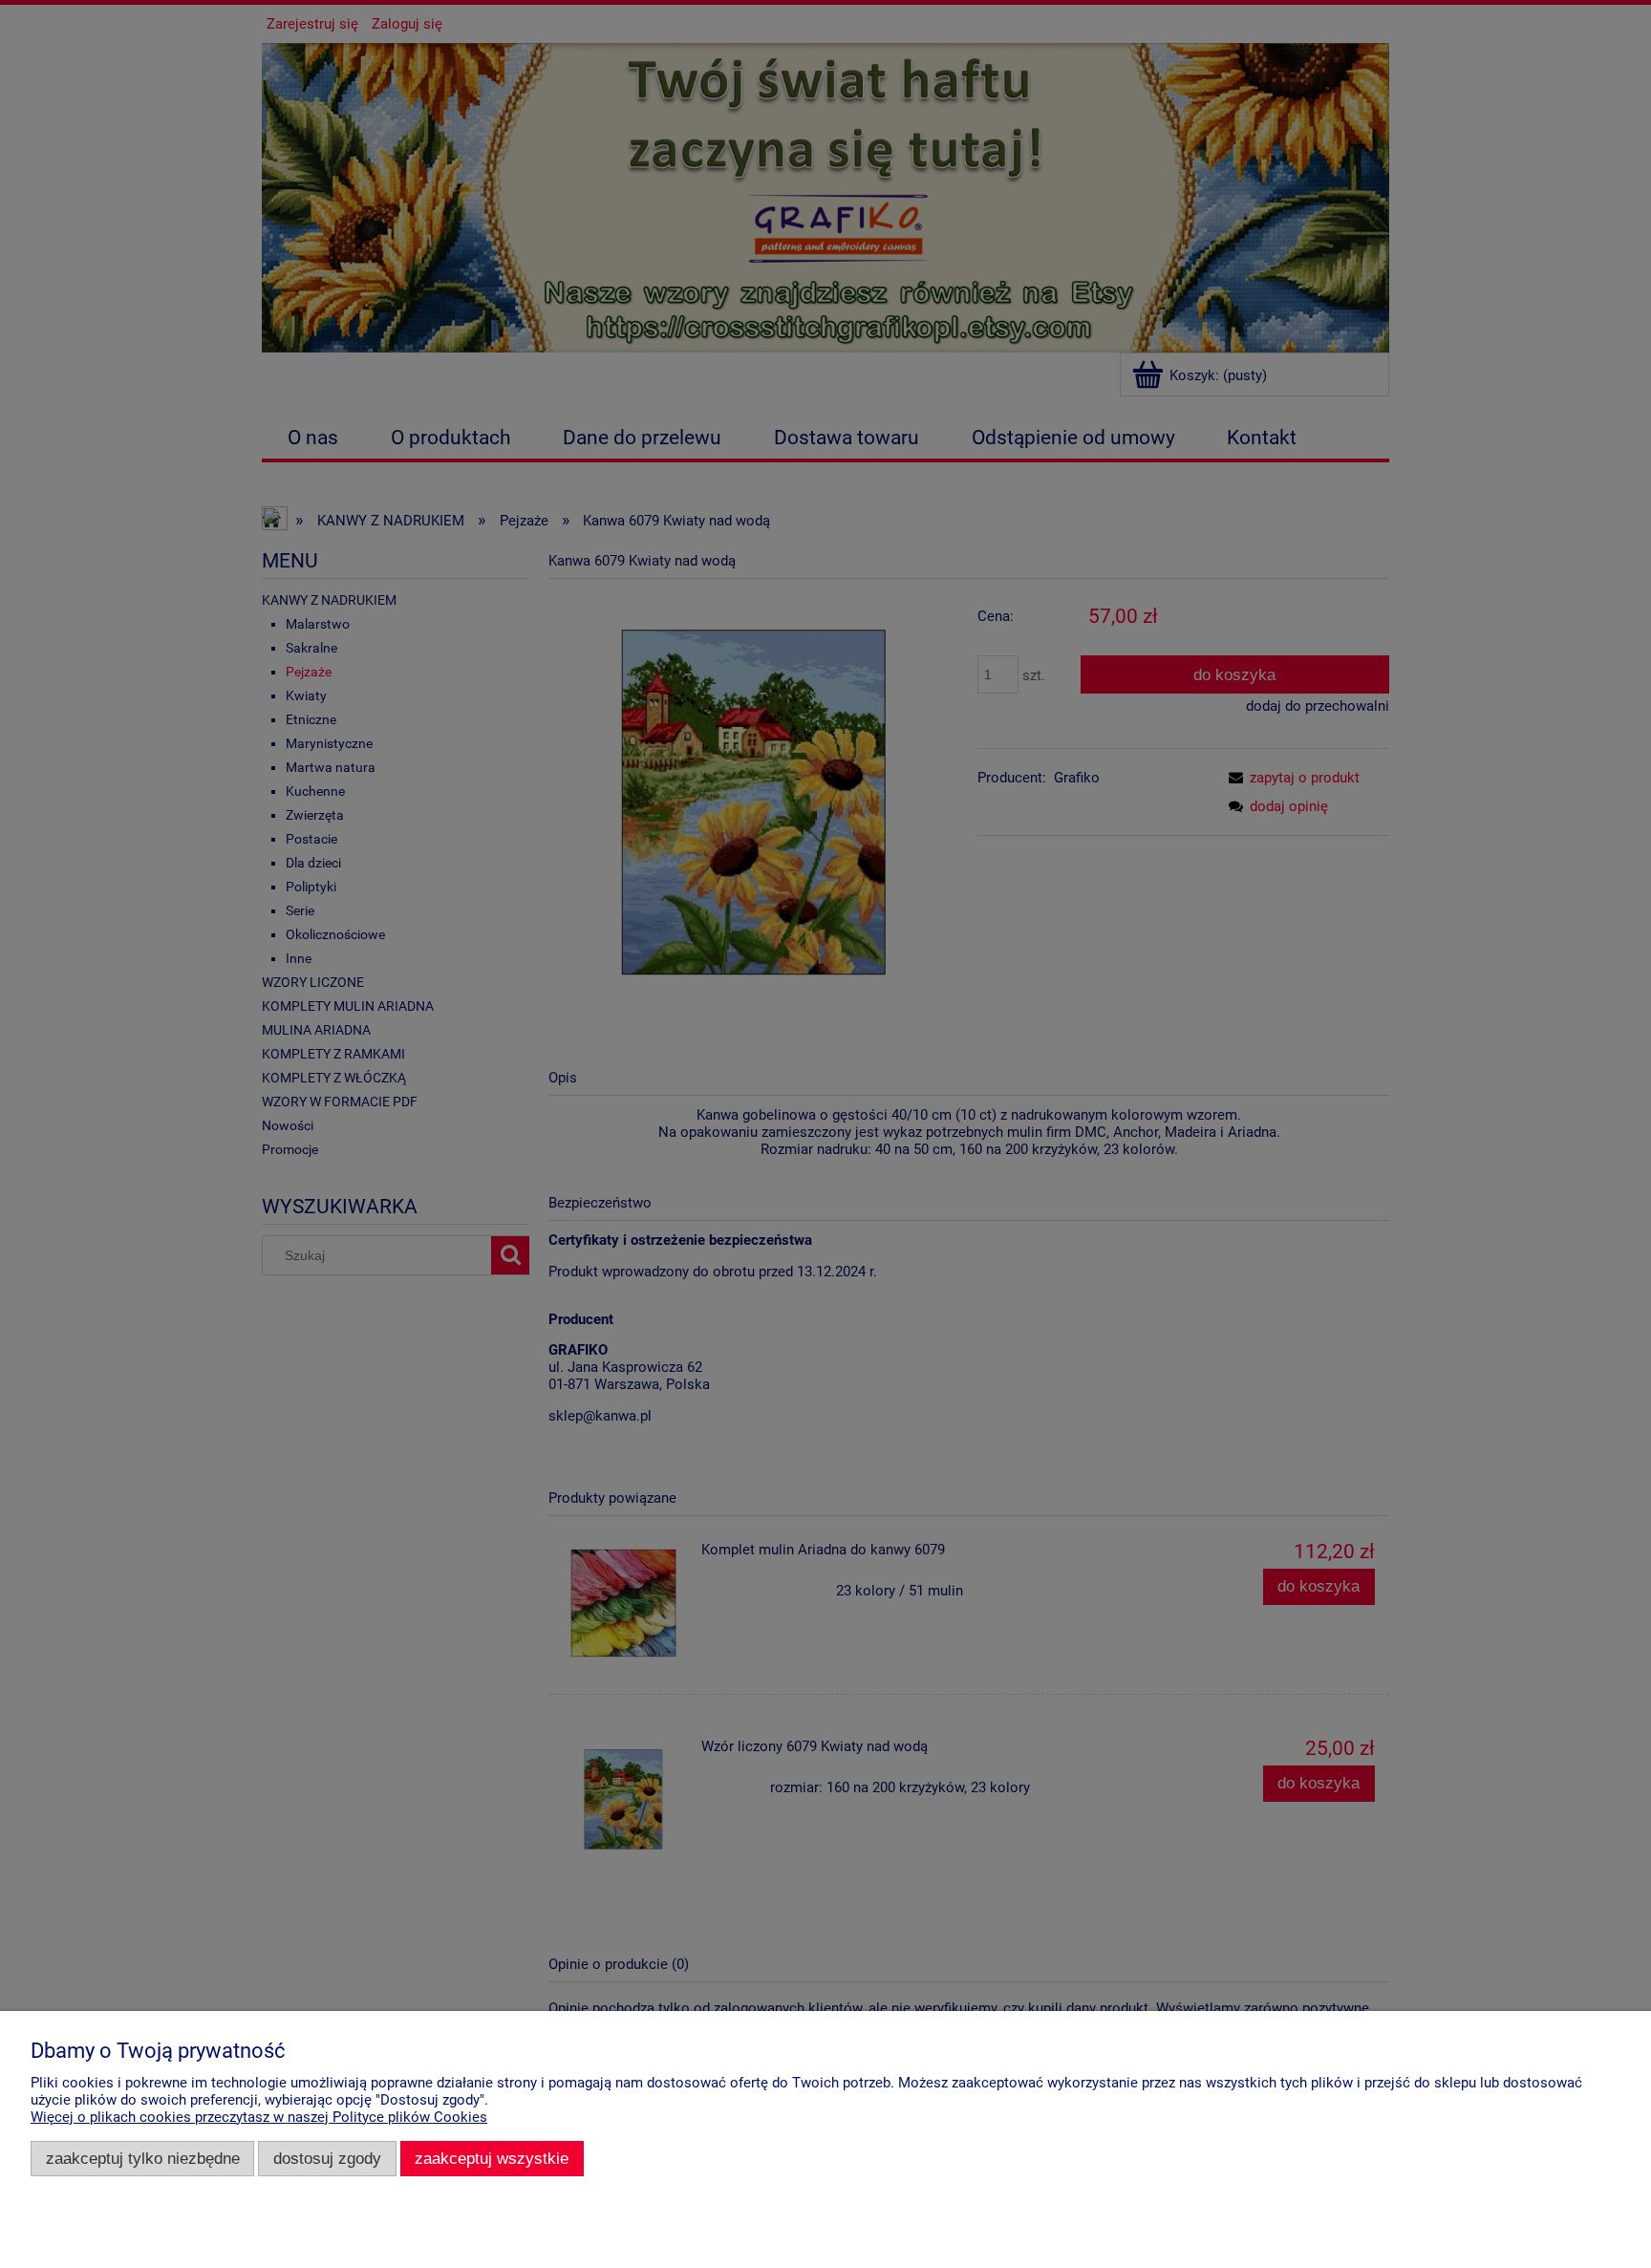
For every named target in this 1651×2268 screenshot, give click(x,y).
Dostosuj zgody (327, 2158)
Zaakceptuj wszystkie (492, 2158)
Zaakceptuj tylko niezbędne (143, 2158)
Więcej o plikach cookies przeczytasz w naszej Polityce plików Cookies (259, 2117)
